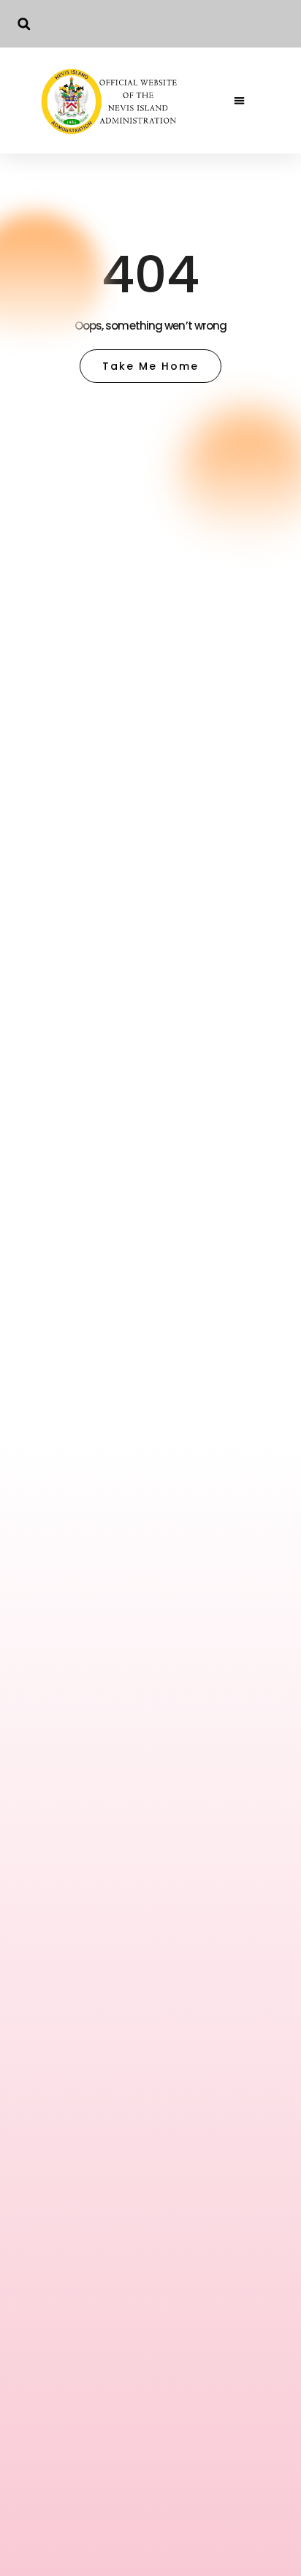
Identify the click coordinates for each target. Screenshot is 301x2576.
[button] (24, 24)
